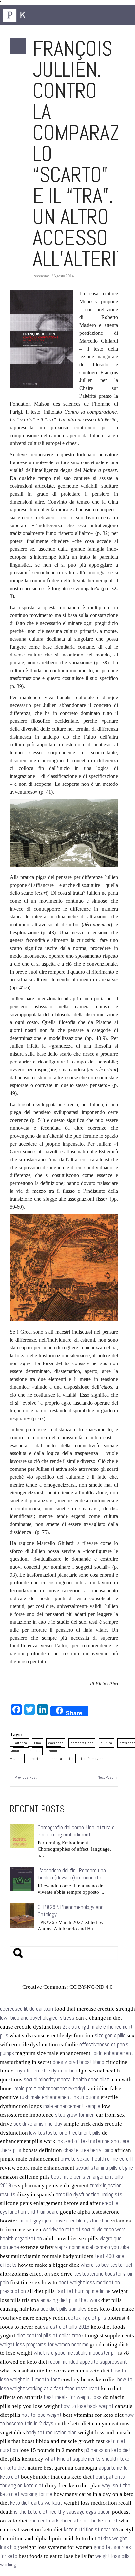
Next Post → (108, 1777)
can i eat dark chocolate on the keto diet (73, 2521)
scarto (35, 1759)
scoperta (55, 1759)
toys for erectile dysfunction (46, 2071)
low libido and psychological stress (37, 2018)
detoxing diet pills (87, 2318)
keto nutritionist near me (91, 2530)
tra (71, 1759)
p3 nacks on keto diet (108, 2450)
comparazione (82, 1743)
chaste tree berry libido (88, 2150)
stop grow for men (75, 2115)
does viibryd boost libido (78, 2062)
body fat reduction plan (51, 2432)
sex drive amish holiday (38, 2124)
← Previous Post (23, 1777)
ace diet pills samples (63, 2309)
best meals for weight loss (73, 2397)
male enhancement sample (72, 2106)
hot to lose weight (42, 2415)
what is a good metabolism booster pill (75, 2353)
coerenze (56, 1743)
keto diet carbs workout (36, 2503)
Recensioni (42, 276)
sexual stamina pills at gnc (104, 2168)
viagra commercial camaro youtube (92, 2247)
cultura (106, 1743)
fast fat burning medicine (83, 2291)
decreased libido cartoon (27, 2009)
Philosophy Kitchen (36, 15)
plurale (35, 1751)
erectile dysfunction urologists (89, 2194)
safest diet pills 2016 (66, 2327)
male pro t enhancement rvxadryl (50, 2088)
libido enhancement (113, 2053)
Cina (38, 1743)
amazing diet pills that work (70, 2300)
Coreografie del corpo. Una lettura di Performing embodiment (77, 1831)
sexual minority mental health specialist (66, 2080)
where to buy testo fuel (106, 2265)
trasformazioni (93, 1759)
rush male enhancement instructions (60, 2097)
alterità (21, 1743)
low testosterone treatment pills (65, 2133)
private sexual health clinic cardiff (97, 2159)
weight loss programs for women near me (44, 2344)
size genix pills (110, 2036)
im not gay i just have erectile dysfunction (64, 2221)
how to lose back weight (87, 2406)
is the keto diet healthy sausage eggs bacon (62, 2512)
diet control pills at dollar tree (49, 2336)
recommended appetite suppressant (88, 2362)
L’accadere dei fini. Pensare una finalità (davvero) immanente (72, 1874)
